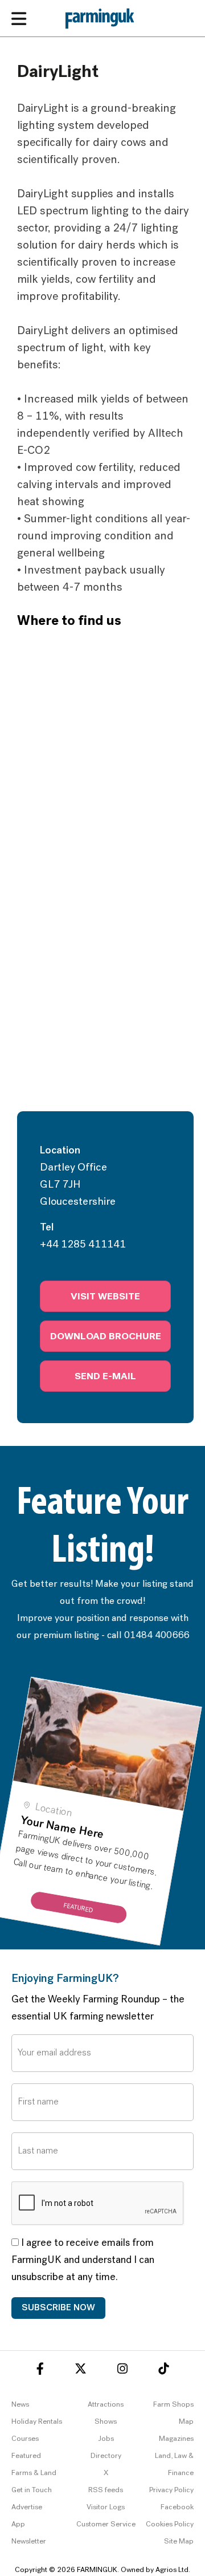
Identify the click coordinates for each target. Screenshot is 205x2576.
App (18, 2524)
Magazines (176, 2439)
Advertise (27, 2507)
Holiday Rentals (37, 2422)
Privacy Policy (171, 2490)
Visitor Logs (106, 2507)
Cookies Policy (170, 2524)
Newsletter (29, 2542)
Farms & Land (34, 2473)
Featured (26, 2456)
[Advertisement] (102, 1003)
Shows (106, 2422)
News (20, 2405)
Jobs (106, 2439)
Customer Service (106, 2524)
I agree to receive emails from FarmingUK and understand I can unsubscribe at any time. (83, 2261)
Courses (25, 2439)
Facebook (177, 2507)
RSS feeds (106, 2490)
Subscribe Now (58, 2308)
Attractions (106, 2405)
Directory (106, 2456)
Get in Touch (32, 2490)
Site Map (179, 2542)
